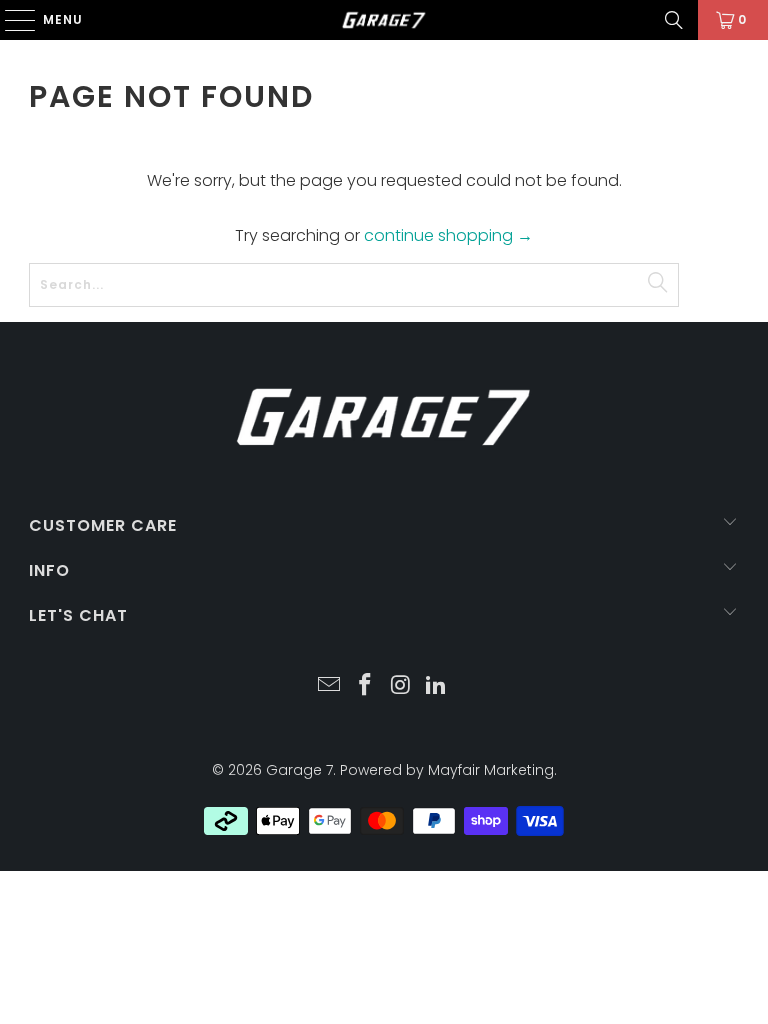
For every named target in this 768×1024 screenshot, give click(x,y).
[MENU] (10, 20)
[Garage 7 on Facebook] (365, 686)
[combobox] (354, 285)
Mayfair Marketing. (492, 770)
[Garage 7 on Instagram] (401, 686)
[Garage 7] (384, 20)
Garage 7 (299, 770)
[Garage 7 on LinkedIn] (437, 686)
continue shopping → (448, 235)
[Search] (674, 20)
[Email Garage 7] (330, 686)
